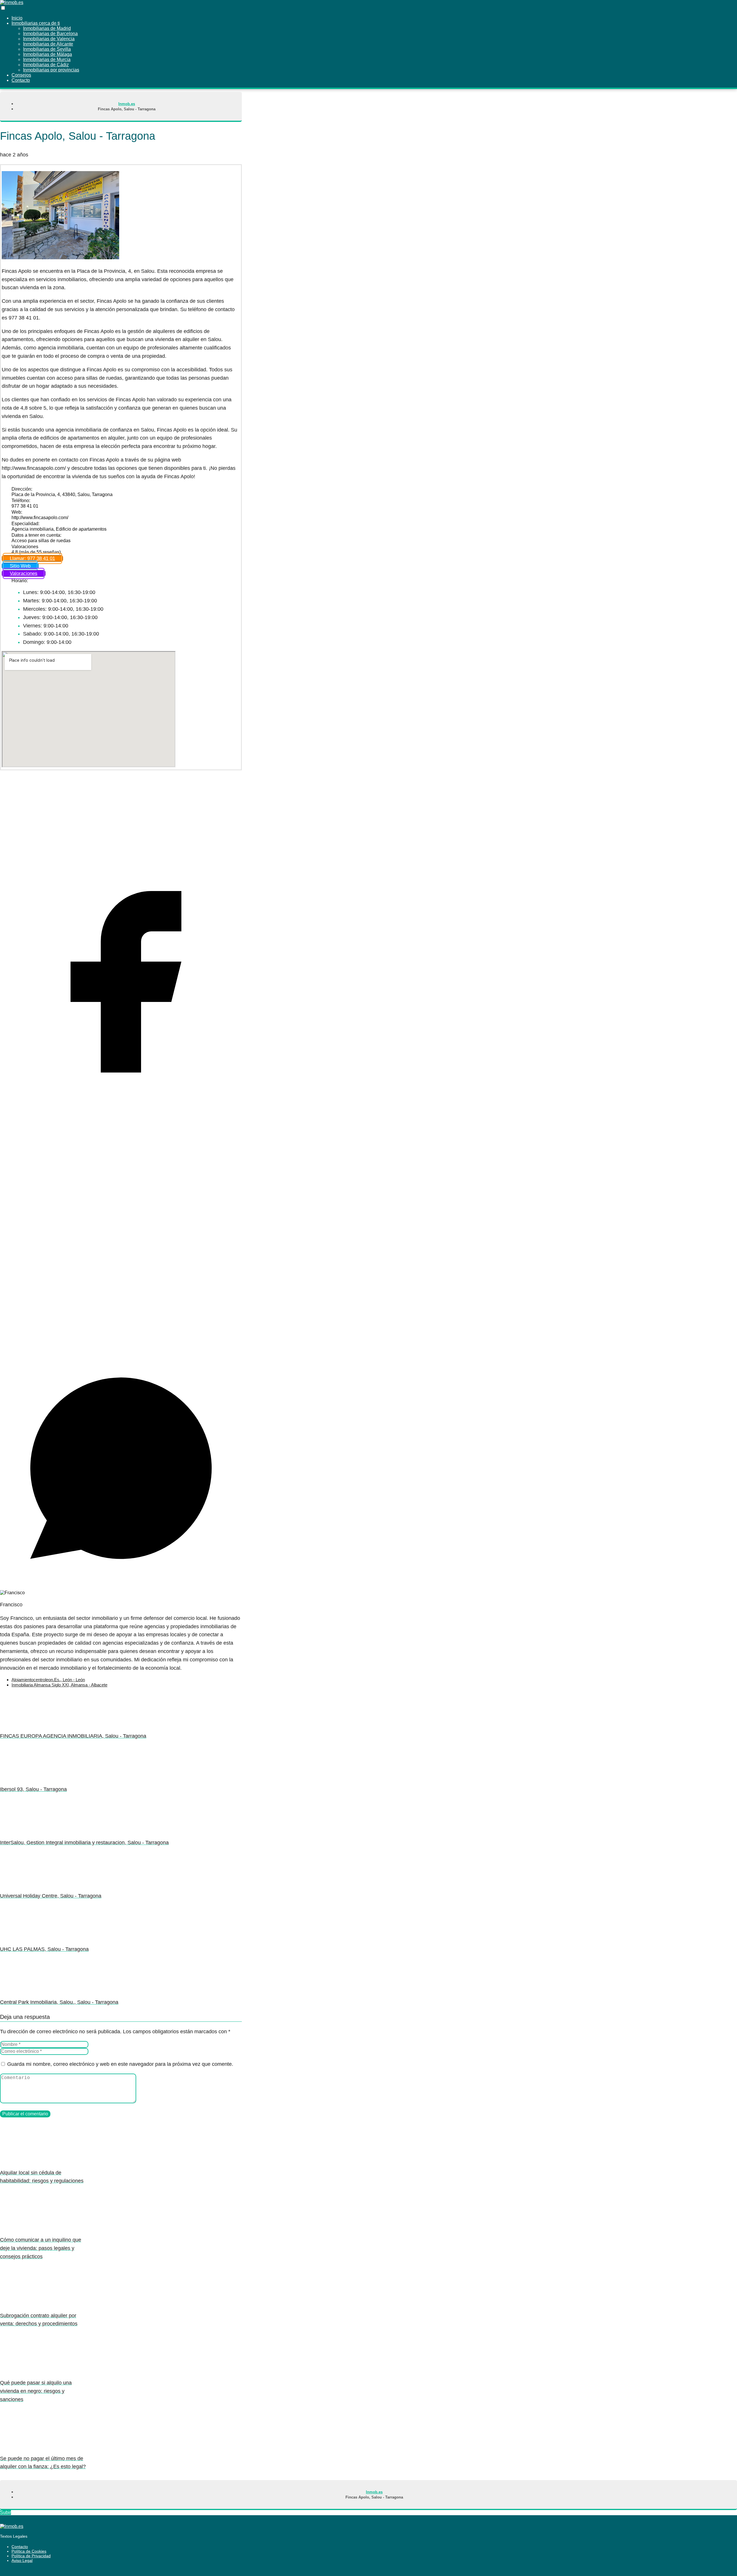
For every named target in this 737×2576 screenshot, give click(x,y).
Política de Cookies (29, 2551)
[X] (121, 1344)
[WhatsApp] (121, 1587)
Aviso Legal (22, 2560)
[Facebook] (121, 1101)
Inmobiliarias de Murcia (47, 59)
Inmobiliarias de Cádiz (46, 65)
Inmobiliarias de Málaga (48, 54)
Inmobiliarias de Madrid (47, 28)
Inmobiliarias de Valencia (49, 39)
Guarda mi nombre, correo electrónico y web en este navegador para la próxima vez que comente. (120, 2064)
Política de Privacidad (31, 2556)
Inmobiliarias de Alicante (48, 44)
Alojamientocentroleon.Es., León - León (48, 1680)
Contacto (20, 2547)
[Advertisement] (121, 814)
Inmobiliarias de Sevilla (47, 49)
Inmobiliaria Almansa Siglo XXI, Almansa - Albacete (59, 1685)
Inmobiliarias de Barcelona (50, 34)
